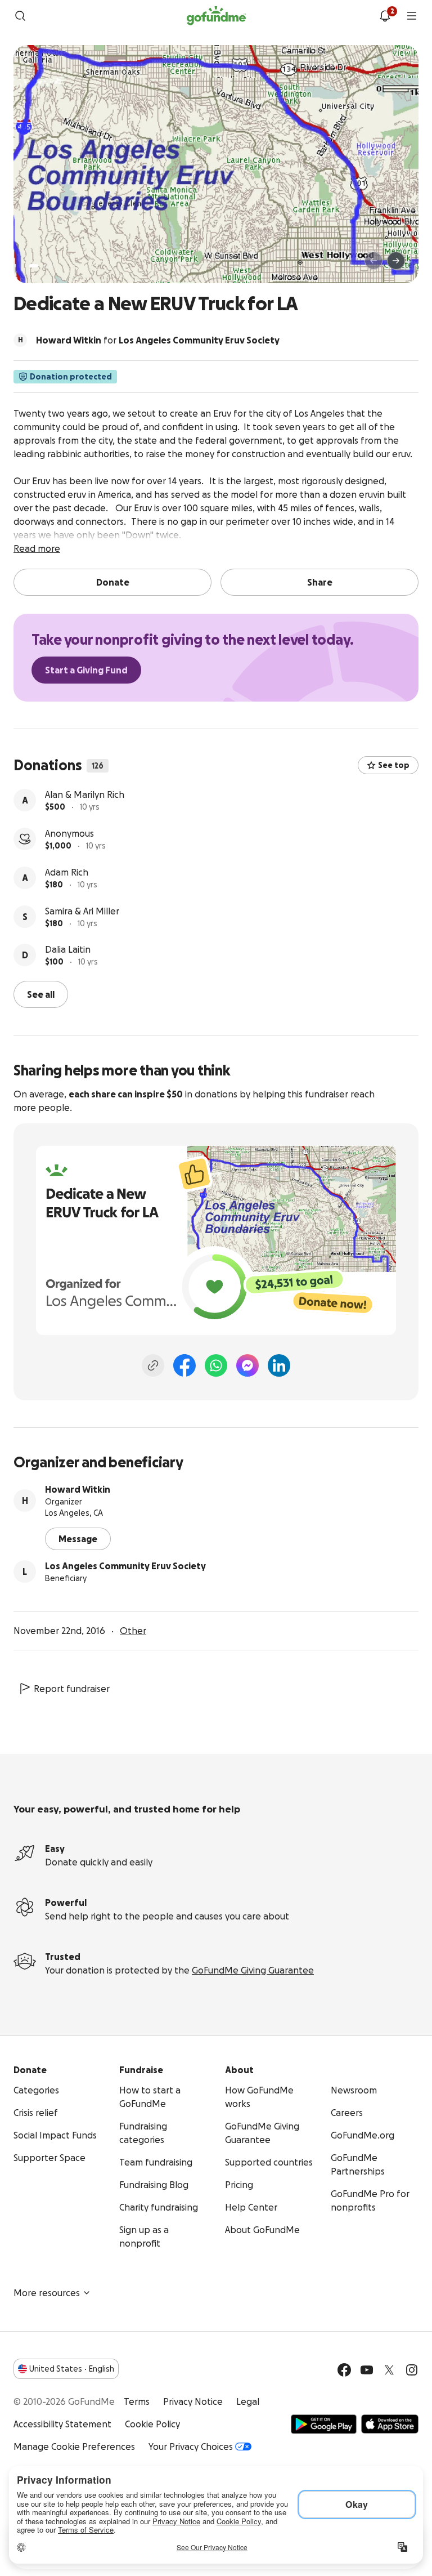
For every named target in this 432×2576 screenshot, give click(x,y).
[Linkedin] (279, 1365)
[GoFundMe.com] (216, 16)
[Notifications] (385, 16)
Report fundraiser (72, 1689)
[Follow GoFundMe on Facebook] (344, 2370)
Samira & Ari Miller (82, 911)
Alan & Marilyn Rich (85, 794)
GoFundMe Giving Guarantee (253, 1970)
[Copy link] (153, 1365)
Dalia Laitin (68, 949)
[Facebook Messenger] (247, 1365)
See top (394, 765)
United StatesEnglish (72, 2369)
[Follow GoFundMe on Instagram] (412, 2370)
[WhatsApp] (216, 1365)
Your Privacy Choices (191, 2446)
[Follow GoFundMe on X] (389, 2370)
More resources (47, 2293)
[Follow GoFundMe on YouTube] (367, 2370)
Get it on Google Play (324, 2424)
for (158, 340)
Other (133, 1631)
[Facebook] (184, 1365)
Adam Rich (67, 872)
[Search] (20, 16)
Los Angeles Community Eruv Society (125, 1566)
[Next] (396, 261)
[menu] (412, 16)
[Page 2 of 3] (44, 266)
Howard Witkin (78, 1489)
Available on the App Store (390, 2424)
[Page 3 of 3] (52, 266)
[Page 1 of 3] (34, 266)
